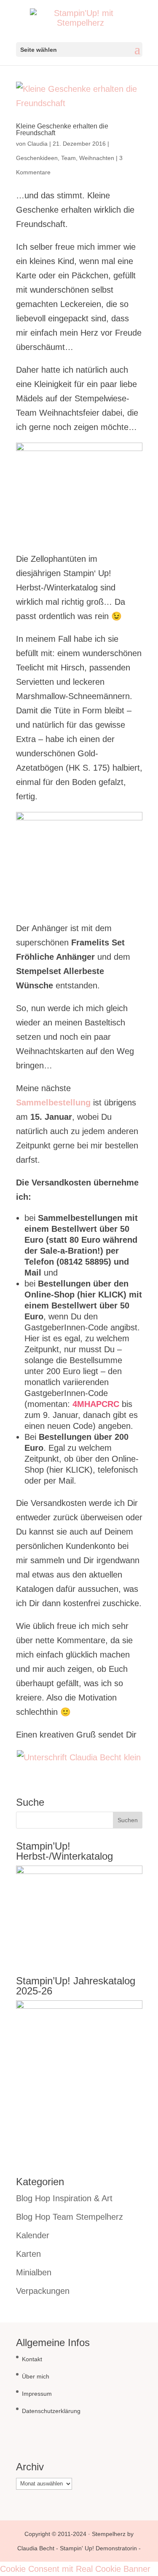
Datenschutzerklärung (51, 2411)
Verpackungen (43, 2291)
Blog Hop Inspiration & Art (64, 2198)
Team (68, 158)
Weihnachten (97, 158)
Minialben (34, 2272)
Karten (28, 2254)
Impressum (37, 2394)
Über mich (36, 2376)
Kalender (33, 2235)
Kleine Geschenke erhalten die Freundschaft (62, 129)
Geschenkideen (37, 158)
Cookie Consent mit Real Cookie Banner (75, 2569)
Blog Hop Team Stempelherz (70, 2217)
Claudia (37, 144)
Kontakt (32, 2359)
